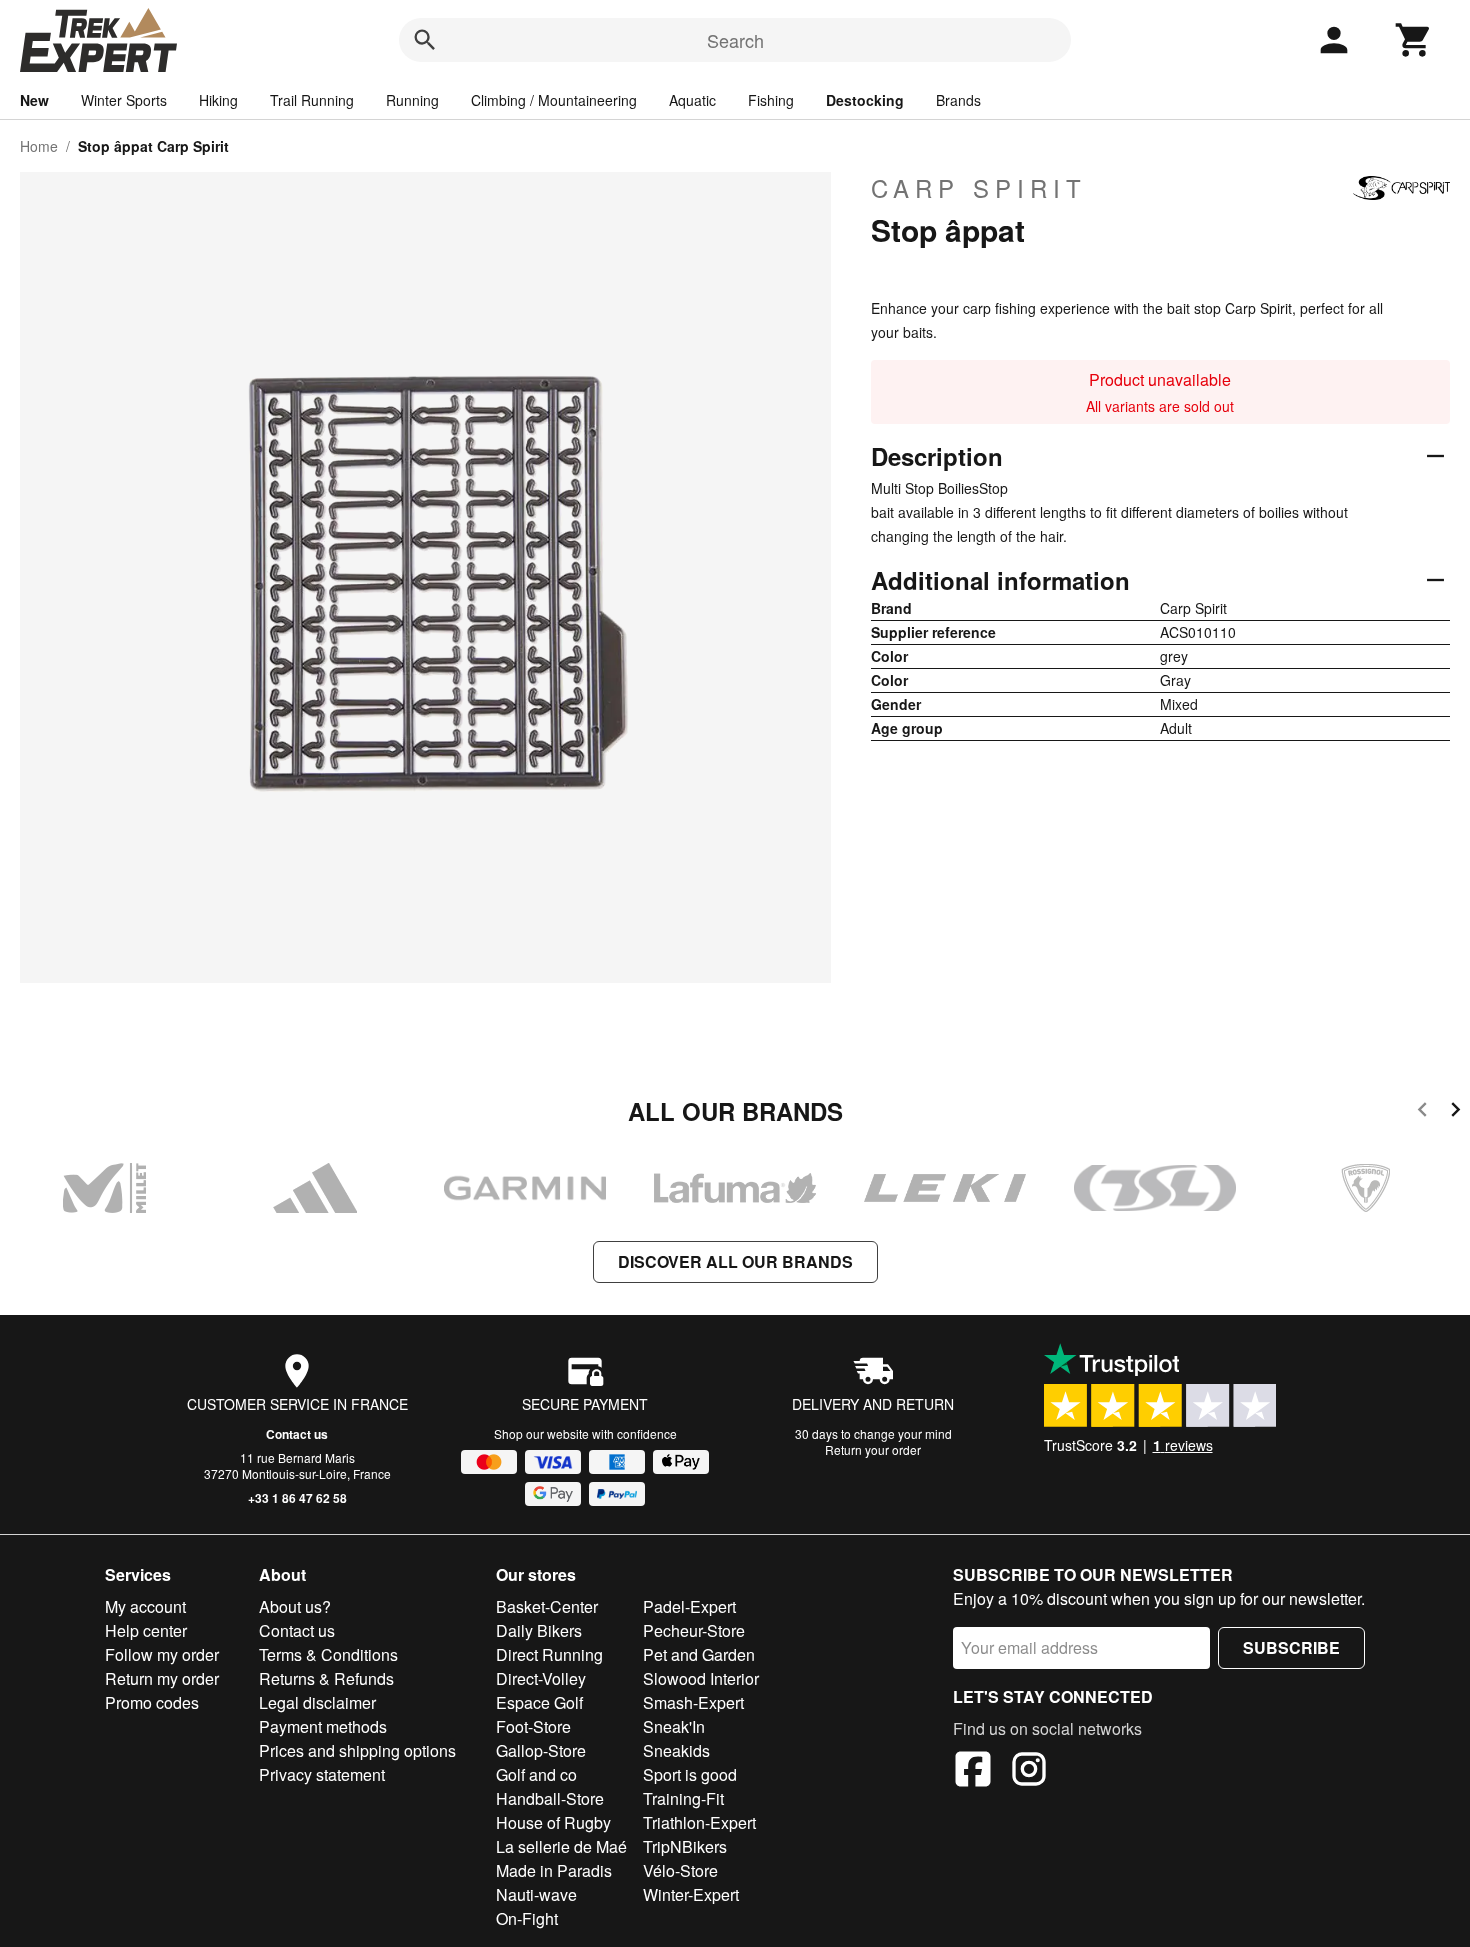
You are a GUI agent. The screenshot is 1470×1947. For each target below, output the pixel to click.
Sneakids (676, 1750)
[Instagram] (1029, 1772)
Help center (146, 1630)
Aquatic (692, 100)
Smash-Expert (693, 1702)
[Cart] (1414, 40)
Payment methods (323, 1726)
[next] (1455, 1112)
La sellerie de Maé (561, 1846)
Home (39, 146)
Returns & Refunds (326, 1678)
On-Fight (527, 1918)
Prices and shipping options (357, 1750)
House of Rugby (553, 1822)
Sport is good (690, 1774)
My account (145, 1606)
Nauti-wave (536, 1894)
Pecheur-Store (694, 1630)
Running (412, 100)
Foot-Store (533, 1726)
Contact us (297, 1434)
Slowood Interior (701, 1678)
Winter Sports (124, 100)
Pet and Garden (699, 1654)
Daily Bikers (539, 1630)
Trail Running (312, 100)
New (34, 100)
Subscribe (1291, 1647)
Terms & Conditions (328, 1654)
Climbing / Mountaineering (554, 100)
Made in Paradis (554, 1870)
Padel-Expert (689, 1606)
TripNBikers (685, 1846)
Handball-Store (550, 1798)
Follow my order (162, 1654)
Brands (958, 100)
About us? (295, 1606)
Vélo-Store (680, 1870)
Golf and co (536, 1774)
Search (735, 40)
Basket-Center (547, 1606)
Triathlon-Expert (699, 1822)
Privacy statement (322, 1774)
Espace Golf (539, 1702)
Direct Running (549, 1654)
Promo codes (152, 1702)
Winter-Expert (691, 1894)
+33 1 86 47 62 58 (297, 1498)
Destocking (865, 100)
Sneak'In (674, 1726)
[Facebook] (973, 1772)
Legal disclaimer (317, 1702)
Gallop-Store (541, 1750)
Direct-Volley (541, 1678)
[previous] (1422, 1112)
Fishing (771, 100)
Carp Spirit (979, 188)
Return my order (162, 1678)
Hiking (218, 100)
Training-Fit (683, 1798)
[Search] (425, 40)
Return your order (873, 1449)
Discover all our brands (735, 1261)
